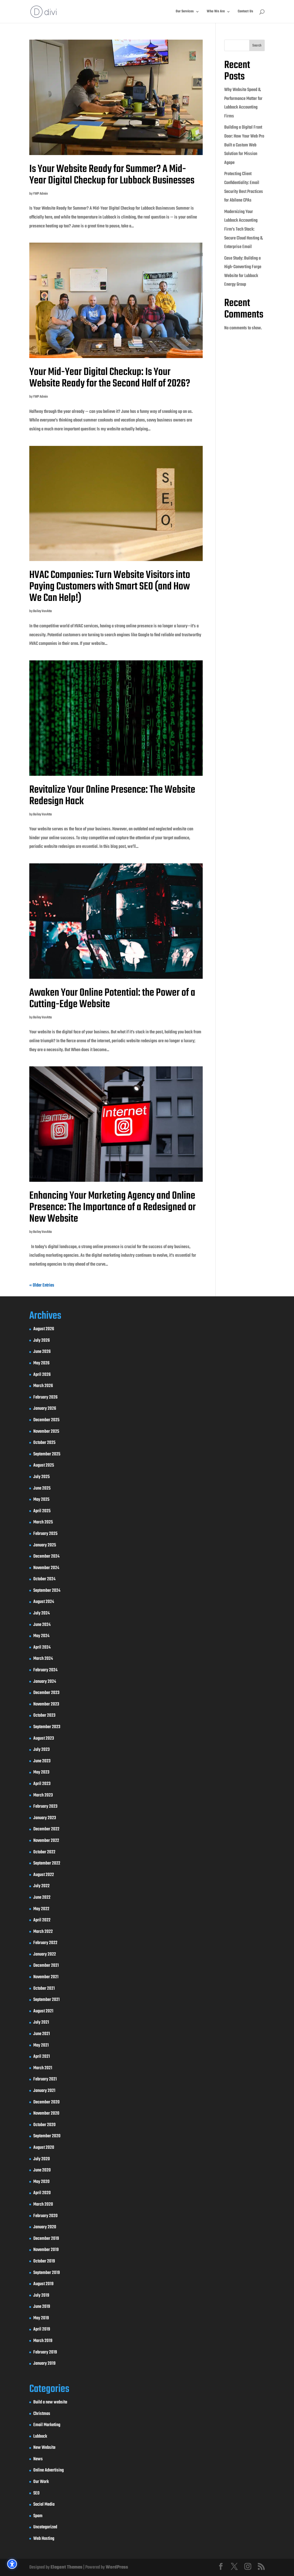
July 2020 (42, 2159)
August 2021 (43, 2011)
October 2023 (44, 1716)
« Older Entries (42, 1285)
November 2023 (46, 1704)
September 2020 (47, 2136)
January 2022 (45, 1954)
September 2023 (47, 1727)
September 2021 (47, 2000)
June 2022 (42, 1898)
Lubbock (40, 2436)
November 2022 (46, 1841)
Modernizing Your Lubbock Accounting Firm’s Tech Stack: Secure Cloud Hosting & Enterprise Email (243, 229)
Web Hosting (44, 2539)
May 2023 (41, 1772)
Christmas (42, 2414)
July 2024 (41, 1613)
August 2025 (44, 1465)
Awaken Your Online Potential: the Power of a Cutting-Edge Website (112, 999)
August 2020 (44, 2148)
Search (257, 46)
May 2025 (41, 1500)
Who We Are (216, 12)
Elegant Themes (66, 2567)
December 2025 (46, 1420)
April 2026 (42, 1375)
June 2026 (42, 1352)
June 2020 (42, 2170)
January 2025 (45, 1545)
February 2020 (46, 2216)
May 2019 (41, 2318)
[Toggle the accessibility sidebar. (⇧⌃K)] (12, 2564)
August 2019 (43, 2284)
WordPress (117, 2567)
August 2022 (44, 1875)
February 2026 (45, 1397)
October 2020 (45, 2125)
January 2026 (45, 1409)
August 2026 (44, 1329)
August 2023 (44, 1738)
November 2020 (46, 2113)
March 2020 (43, 2204)
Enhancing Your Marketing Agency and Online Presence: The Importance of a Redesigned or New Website (113, 1207)
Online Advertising (49, 2470)
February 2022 (45, 1943)
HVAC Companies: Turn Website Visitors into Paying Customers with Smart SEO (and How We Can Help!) (110, 587)
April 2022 (42, 1920)
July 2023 (41, 1750)
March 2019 (43, 2341)
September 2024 (47, 1591)
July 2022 (41, 1886)
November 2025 (46, 1432)
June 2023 (42, 1761)
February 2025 (45, 1534)
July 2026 (41, 1341)
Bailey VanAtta (42, 611)
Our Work (41, 2482)
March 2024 (43, 1659)
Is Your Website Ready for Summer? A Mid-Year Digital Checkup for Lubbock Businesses (112, 175)
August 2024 (44, 1602)
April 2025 (42, 1511)
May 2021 (41, 2045)
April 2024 (42, 1647)
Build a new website (50, 2402)
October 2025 (44, 1443)
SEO (36, 2493)
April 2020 (42, 2193)
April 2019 (42, 2329)
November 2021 (46, 1977)
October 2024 (44, 1579)
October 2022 (44, 1852)
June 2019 (42, 2307)
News (38, 2459)
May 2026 (41, 1363)
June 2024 (42, 1625)
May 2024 (41, 1636)
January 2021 (44, 2091)
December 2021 (46, 1966)
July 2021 (41, 2022)
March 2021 (43, 2068)
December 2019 (46, 2239)
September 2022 (47, 1863)
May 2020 (41, 2182)
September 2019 (47, 2273)
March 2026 (43, 1386)
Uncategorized (45, 2527)
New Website (44, 2448)
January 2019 (44, 2364)
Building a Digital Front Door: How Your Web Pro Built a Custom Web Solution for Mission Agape (244, 145)
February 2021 (45, 2079)
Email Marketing (47, 2425)
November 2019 (46, 2250)
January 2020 (45, 2227)
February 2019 (45, 2352)
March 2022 (43, 1932)
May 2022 (41, 1909)
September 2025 (47, 1454)
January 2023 (45, 1818)
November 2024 (46, 1568)
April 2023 (42, 1784)
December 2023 (46, 1693)
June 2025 (42, 1488)
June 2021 (42, 2034)
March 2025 (43, 1522)
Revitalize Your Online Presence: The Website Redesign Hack (112, 796)
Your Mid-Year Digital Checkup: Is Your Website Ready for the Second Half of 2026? (110, 378)
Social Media (44, 2505)
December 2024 (46, 1556)
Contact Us (245, 12)
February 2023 (45, 1807)
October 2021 (44, 1989)
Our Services (185, 12)
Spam (38, 2516)
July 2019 (41, 2295)
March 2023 (43, 1795)
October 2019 (44, 2261)
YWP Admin (40, 194)
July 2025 (41, 1477)
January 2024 (45, 1682)
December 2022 (46, 1829)
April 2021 (42, 2057)
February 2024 (45, 1670)
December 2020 (47, 2102)
